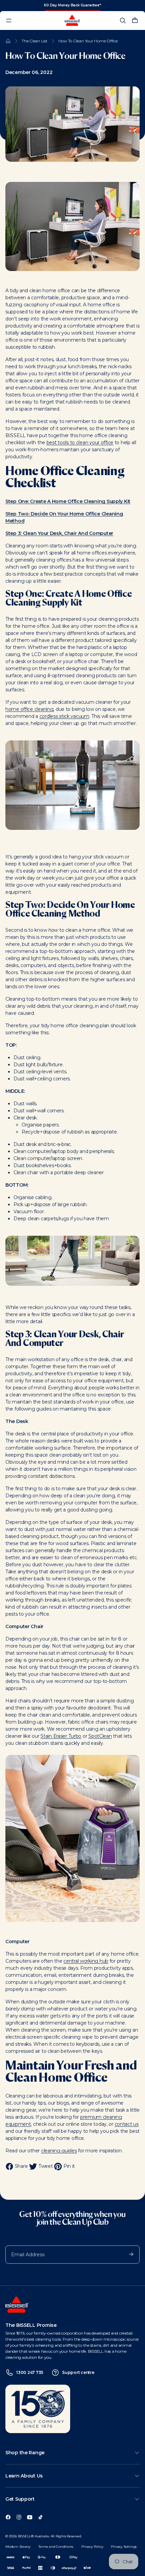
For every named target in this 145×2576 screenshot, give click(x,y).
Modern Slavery (18, 2547)
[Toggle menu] (9, 21)
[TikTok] (40, 2516)
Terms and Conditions (56, 2547)
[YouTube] (30, 2516)
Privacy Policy (92, 2547)
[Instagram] (19, 2516)
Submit (128, 2254)
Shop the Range (25, 2453)
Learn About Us (24, 2476)
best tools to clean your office (80, 443)
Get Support (20, 2499)
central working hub (86, 1961)
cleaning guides (59, 2151)
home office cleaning (29, 709)
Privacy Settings (124, 2547)
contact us (127, 2124)
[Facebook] (8, 2516)
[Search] (123, 21)
